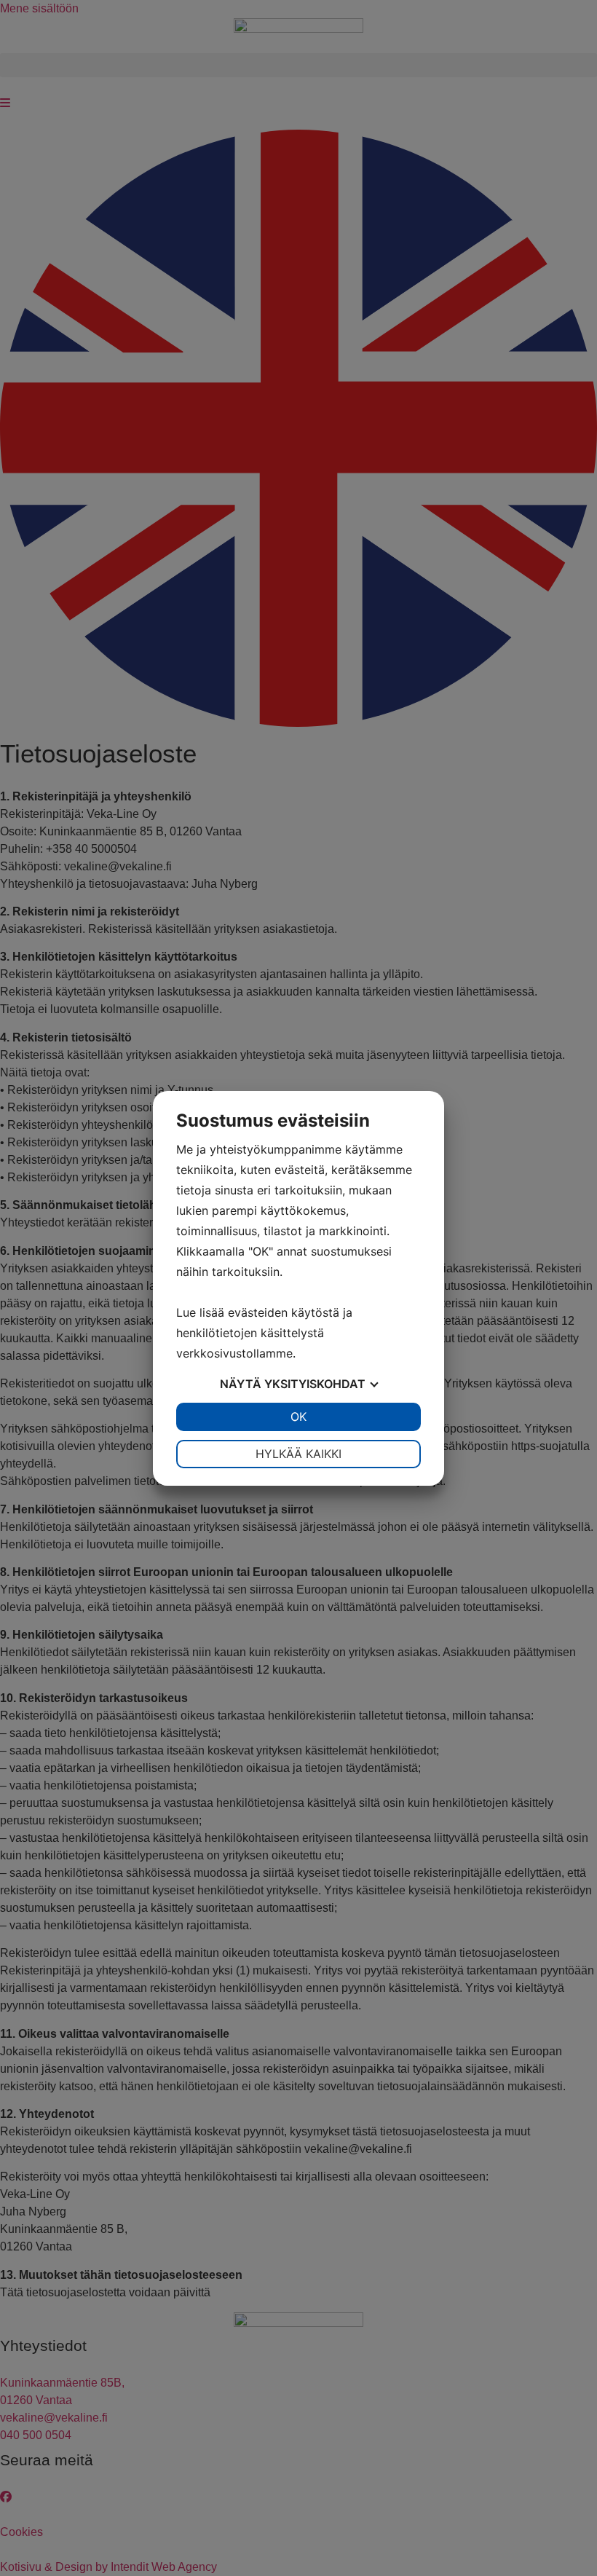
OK (298, 1417)
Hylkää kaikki (298, 1454)
